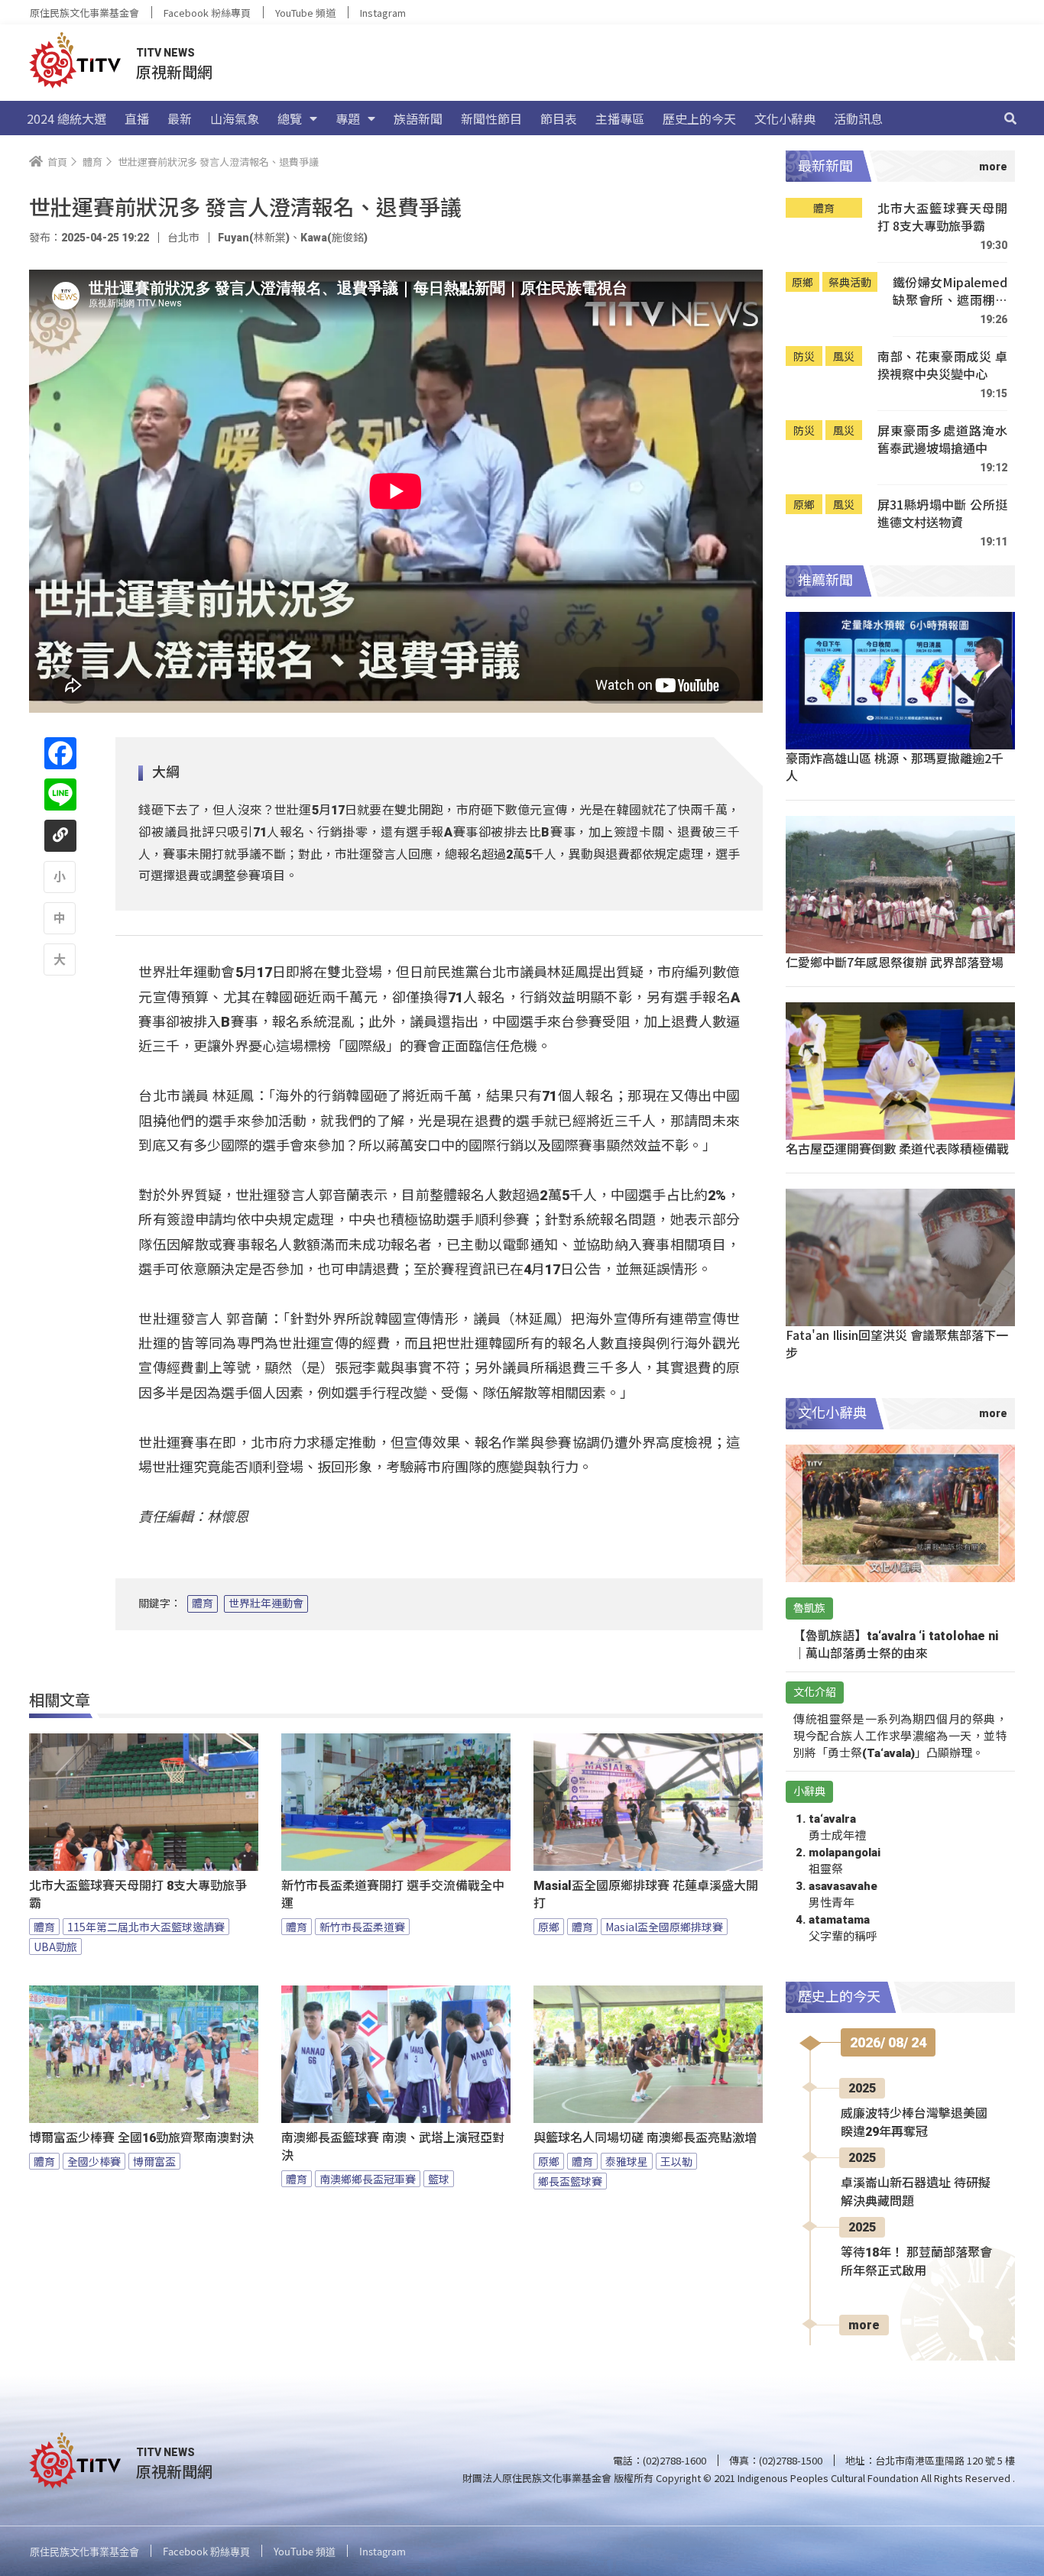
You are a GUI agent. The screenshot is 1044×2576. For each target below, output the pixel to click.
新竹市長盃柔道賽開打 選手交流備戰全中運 (393, 1895)
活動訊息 (858, 118)
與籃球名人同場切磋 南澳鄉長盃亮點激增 (645, 2138)
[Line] (60, 794)
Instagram (383, 13)
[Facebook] (60, 753)
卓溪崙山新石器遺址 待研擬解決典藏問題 (916, 2192)
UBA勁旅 (55, 1947)
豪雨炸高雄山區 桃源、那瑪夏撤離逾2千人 (895, 767)
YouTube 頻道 (305, 13)
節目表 (559, 118)
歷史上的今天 (699, 118)
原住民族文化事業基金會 (84, 13)
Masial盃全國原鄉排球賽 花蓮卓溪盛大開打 (646, 1895)
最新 (180, 118)
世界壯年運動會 (266, 1604)
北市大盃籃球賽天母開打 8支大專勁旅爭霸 (138, 1895)
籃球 (439, 2179)
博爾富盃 (154, 2161)
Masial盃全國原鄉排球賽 (664, 1927)
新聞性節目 (491, 118)
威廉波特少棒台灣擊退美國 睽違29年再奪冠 (914, 2123)
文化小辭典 (785, 118)
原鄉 (549, 1927)
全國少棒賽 (94, 2161)
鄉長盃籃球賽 (570, 2181)
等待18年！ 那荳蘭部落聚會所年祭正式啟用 (916, 2262)
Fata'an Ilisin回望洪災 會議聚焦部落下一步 (897, 1343)
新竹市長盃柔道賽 (362, 1927)
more (864, 2325)
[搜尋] (1010, 118)
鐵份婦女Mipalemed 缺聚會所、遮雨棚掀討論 (950, 291)
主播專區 (620, 118)
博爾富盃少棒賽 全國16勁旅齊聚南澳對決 (141, 2138)
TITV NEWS (165, 53)
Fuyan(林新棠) (254, 238)
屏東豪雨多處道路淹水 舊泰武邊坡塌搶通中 (942, 440)
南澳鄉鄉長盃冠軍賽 (368, 2179)
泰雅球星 (627, 2161)
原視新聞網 (174, 71)
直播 (137, 118)
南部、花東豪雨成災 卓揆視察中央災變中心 (942, 366)
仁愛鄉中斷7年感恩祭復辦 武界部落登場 (895, 962)
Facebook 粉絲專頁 (207, 13)
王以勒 (676, 2161)
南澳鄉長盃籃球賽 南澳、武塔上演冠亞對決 (393, 2147)
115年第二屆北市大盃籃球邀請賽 (146, 1927)
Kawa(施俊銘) (334, 238)
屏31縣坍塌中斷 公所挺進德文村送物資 (942, 514)
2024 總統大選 (66, 118)
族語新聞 (418, 118)
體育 (203, 1604)
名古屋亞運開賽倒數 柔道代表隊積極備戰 (897, 1148)
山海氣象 (235, 118)
